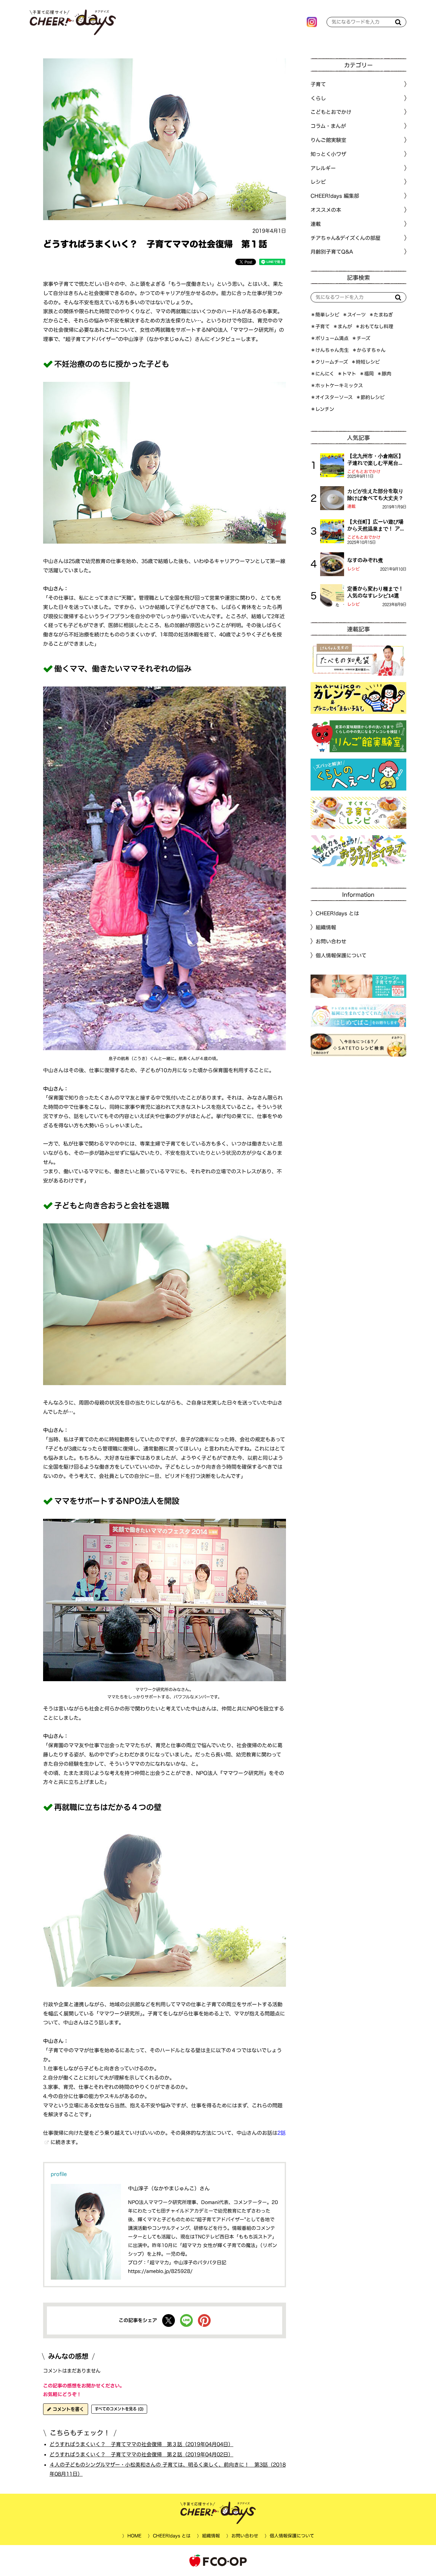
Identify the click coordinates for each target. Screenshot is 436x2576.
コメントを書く (68, 2409)
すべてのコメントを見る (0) (119, 2409)
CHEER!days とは (337, 913)
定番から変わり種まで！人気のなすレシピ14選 (375, 592)
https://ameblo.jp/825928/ (160, 2271)
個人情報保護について (341, 955)
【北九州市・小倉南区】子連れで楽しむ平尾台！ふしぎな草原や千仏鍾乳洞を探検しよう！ (375, 460)
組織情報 (326, 927)
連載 (316, 224)
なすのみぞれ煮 (365, 560)
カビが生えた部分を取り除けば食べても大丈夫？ (375, 494)
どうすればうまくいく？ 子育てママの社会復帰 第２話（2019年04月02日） (141, 2454)
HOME (134, 2536)
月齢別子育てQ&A (332, 252)
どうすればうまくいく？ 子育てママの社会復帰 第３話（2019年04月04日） (141, 2444)
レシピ (353, 569)
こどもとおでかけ (364, 472)
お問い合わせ (331, 941)
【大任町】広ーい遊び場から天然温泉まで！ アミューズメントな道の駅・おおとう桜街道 (376, 526)
